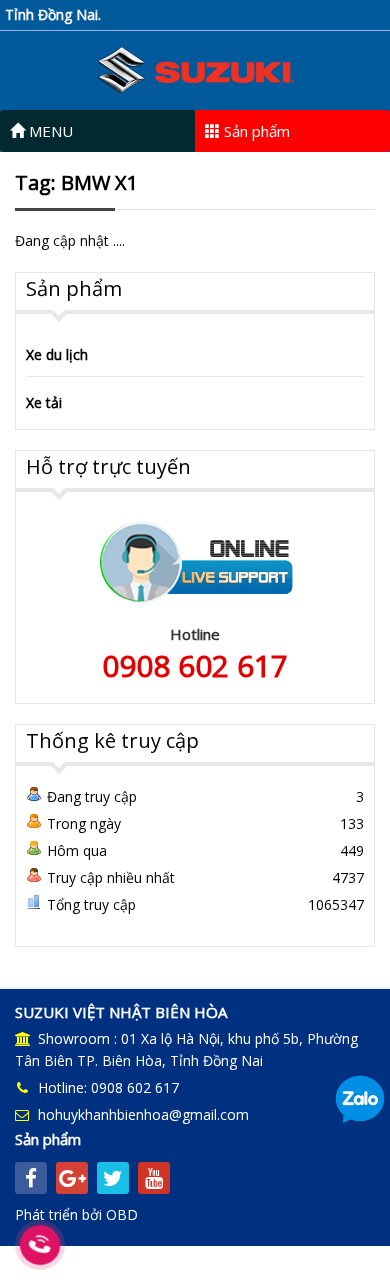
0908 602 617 (195, 665)
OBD (122, 1214)
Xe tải (44, 402)
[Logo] (195, 68)
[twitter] (113, 1178)
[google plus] (72, 1178)
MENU (49, 131)
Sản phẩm (255, 131)
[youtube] (154, 1178)
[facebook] (31, 1178)
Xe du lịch (57, 354)
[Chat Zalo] (360, 1098)
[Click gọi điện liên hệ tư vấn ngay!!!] (40, 1245)
